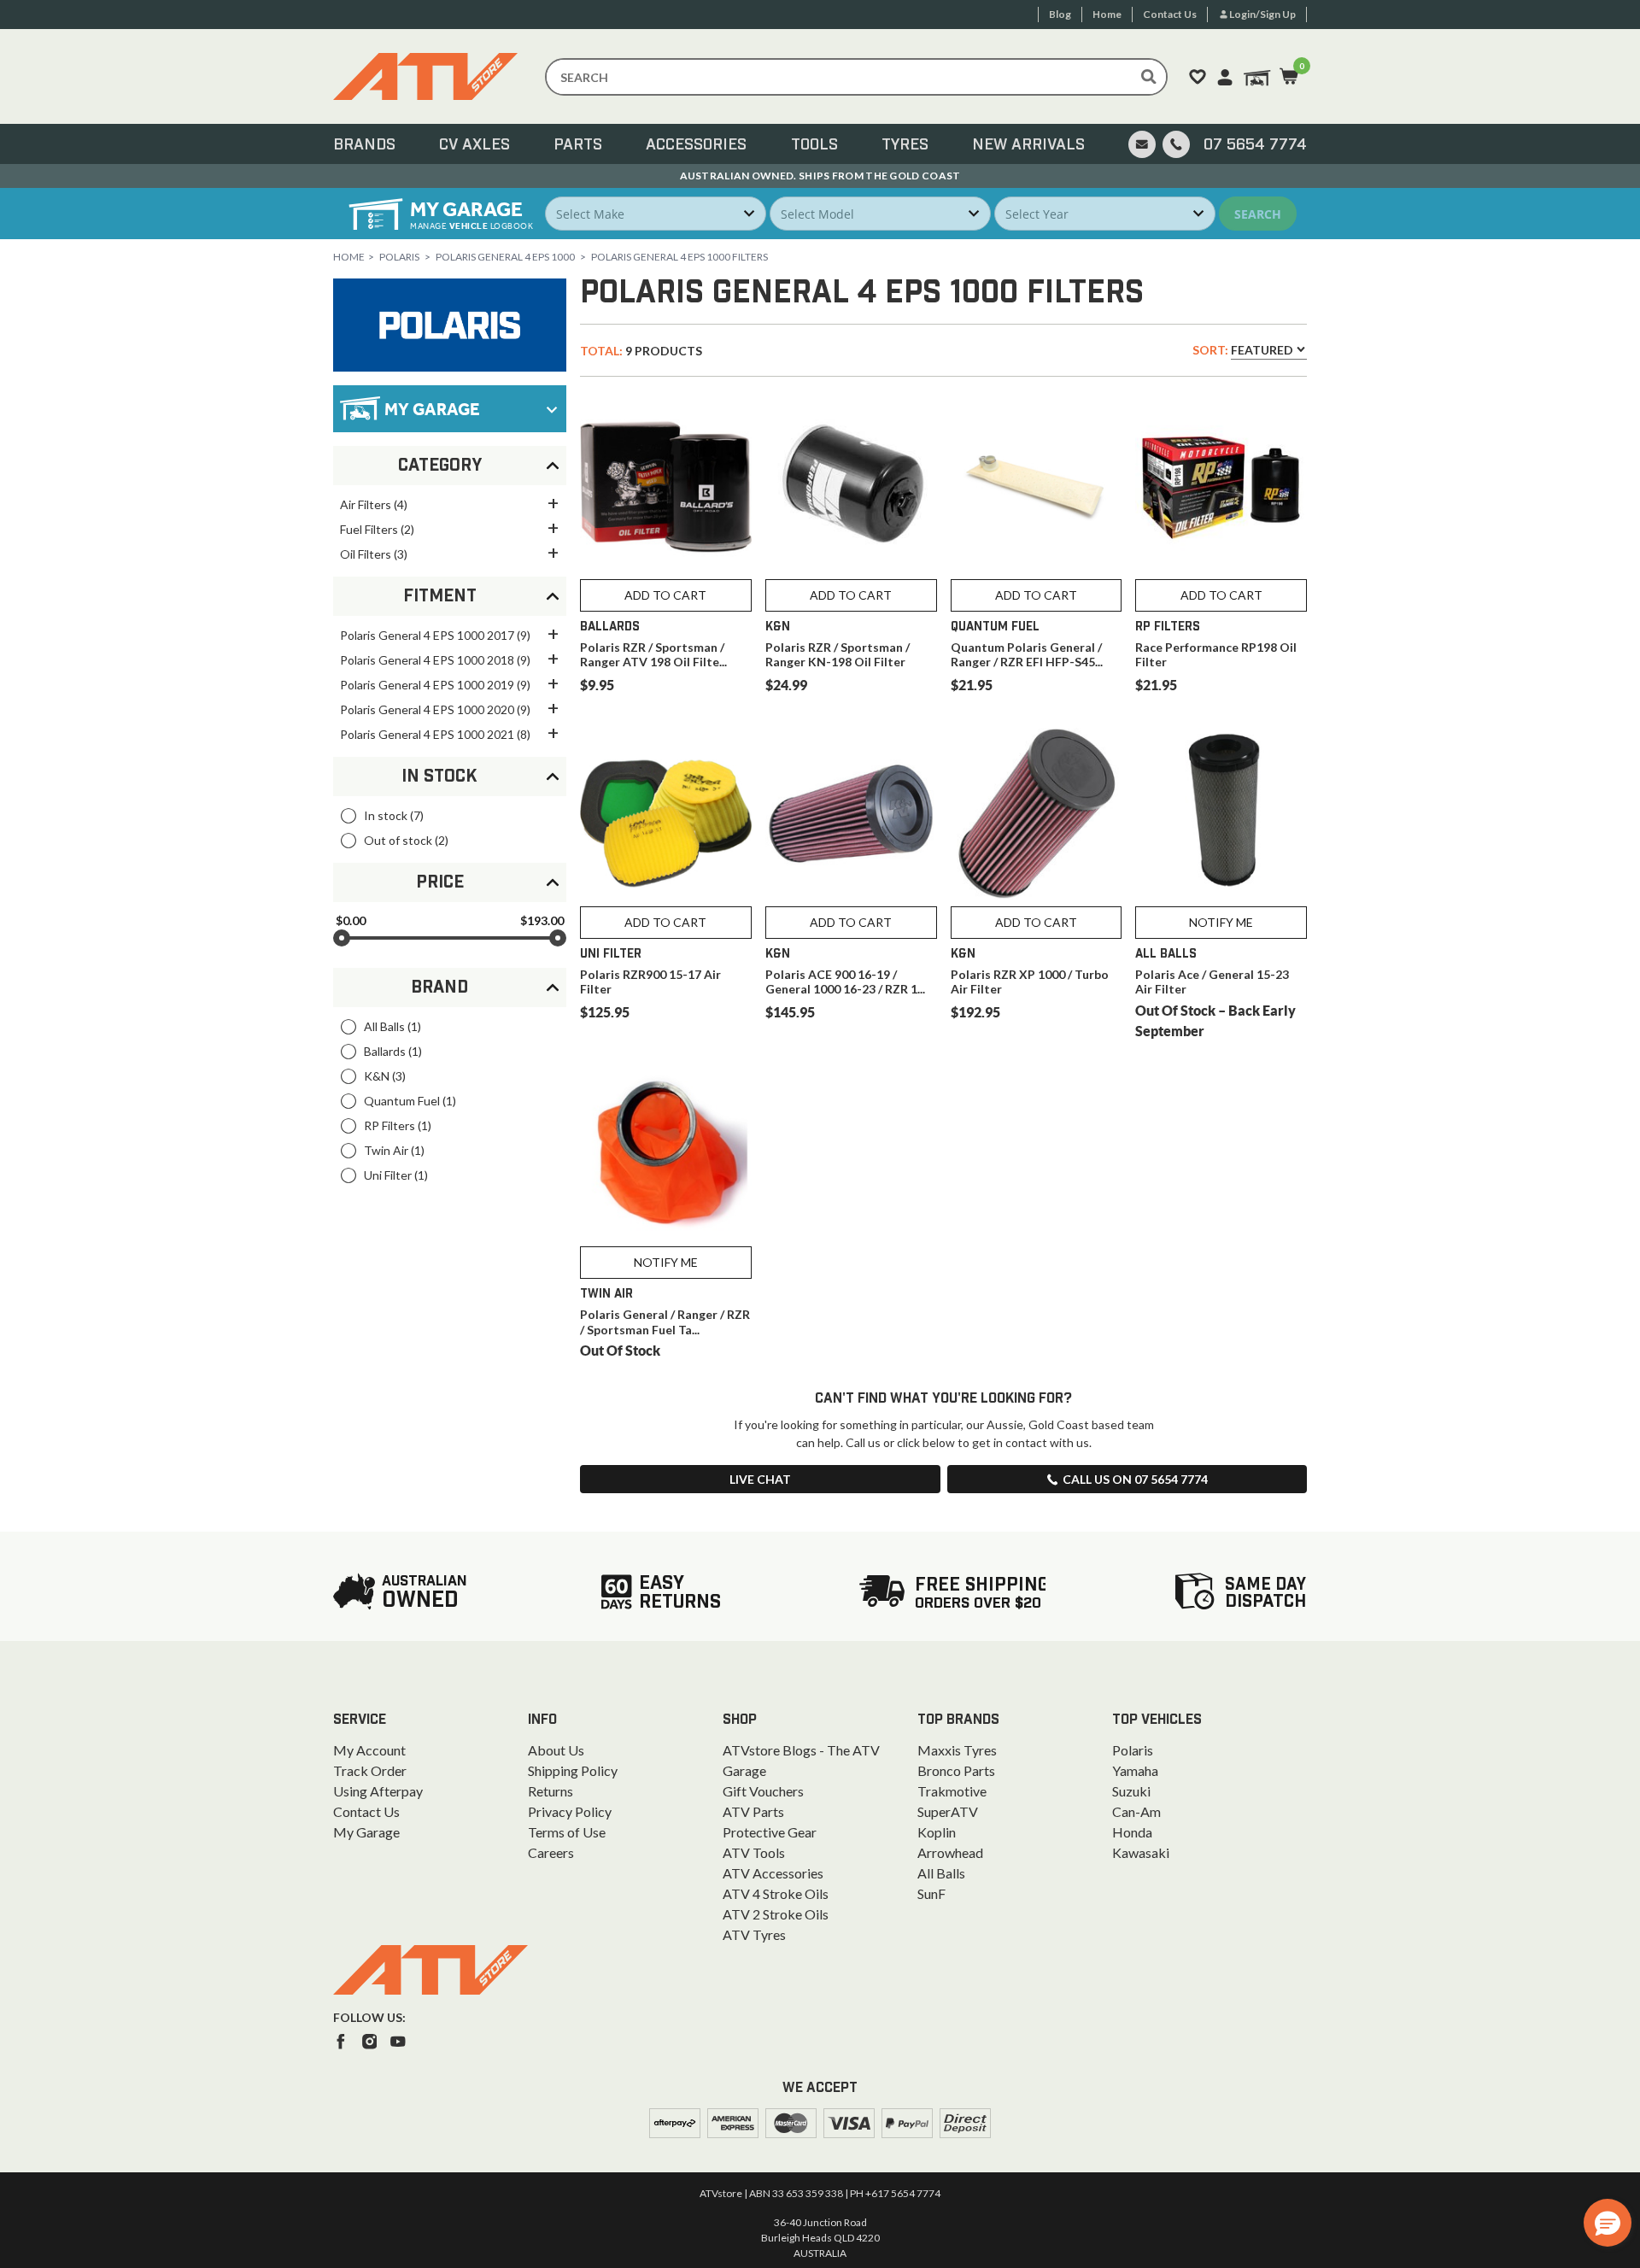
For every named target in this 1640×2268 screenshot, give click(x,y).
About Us (556, 1750)
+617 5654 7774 (903, 2193)
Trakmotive (952, 1791)
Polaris (399, 257)
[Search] (1149, 77)
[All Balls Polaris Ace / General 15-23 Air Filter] (1221, 814)
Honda (1132, 1832)
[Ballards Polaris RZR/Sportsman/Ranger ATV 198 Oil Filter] (666, 486)
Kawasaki (1141, 1852)
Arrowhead (950, 1852)
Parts (578, 145)
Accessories (696, 145)
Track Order (370, 1770)
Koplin (937, 1832)
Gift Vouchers (763, 1791)
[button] (1608, 2223)
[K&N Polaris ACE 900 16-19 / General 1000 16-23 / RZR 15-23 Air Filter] (851, 814)
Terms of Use (567, 1832)
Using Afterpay (378, 1791)
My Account (369, 1750)
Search (1258, 214)
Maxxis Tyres (957, 1750)
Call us (1135, 1479)
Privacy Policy (570, 1811)
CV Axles (474, 145)
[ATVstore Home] (430, 1970)
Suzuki (1131, 1791)
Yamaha (1135, 1770)
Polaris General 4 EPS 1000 (505, 257)
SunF (931, 1893)
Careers (551, 1852)
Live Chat (760, 1479)
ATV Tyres (754, 1934)
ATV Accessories (773, 1873)
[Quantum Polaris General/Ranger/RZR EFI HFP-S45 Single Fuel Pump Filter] (1037, 486)
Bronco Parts (956, 1770)
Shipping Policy (573, 1770)
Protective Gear (770, 1832)
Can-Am (1136, 1811)
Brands (364, 145)
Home (349, 257)
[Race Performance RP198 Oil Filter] (1221, 486)
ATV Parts (753, 1811)
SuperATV (948, 1811)
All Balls (941, 1873)
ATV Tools (754, 1852)
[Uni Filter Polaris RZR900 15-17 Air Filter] (666, 814)
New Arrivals (1028, 145)
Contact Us (366, 1811)
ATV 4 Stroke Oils (776, 1893)
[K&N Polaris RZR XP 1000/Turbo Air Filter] (1037, 814)
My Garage (366, 1832)
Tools (814, 145)
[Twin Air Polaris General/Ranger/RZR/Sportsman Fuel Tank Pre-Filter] (666, 1155)
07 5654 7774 (1255, 145)
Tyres (905, 145)
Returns (551, 1791)
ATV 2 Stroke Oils (776, 1914)
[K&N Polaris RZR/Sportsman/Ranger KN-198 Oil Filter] (851, 486)
